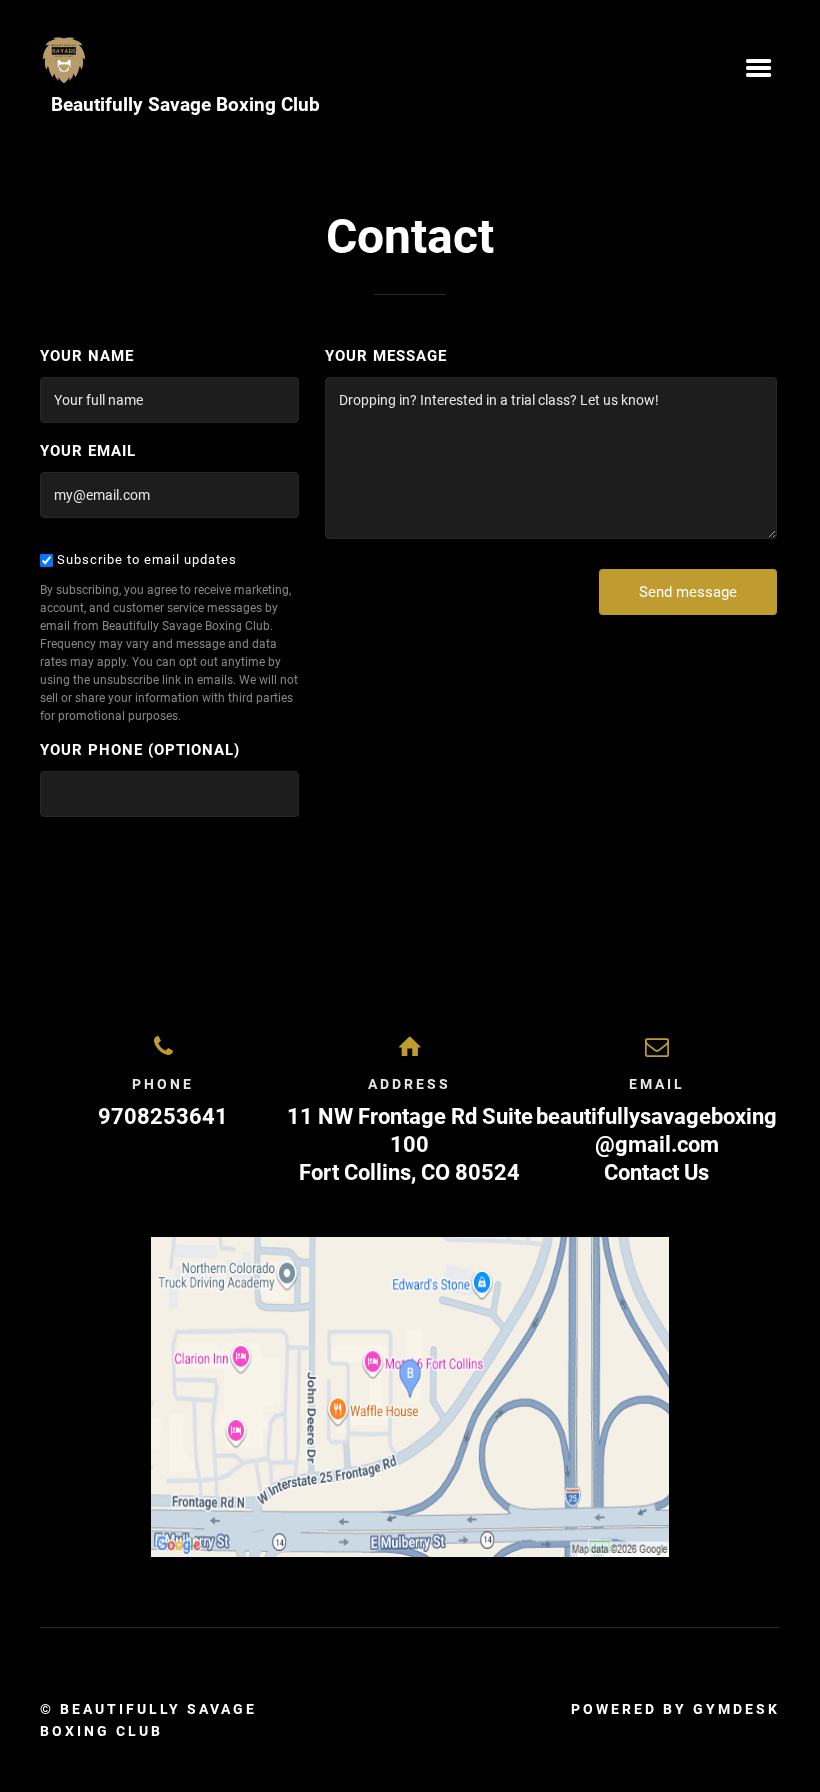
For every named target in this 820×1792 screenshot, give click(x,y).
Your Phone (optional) (140, 750)
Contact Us (656, 1172)
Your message (386, 356)
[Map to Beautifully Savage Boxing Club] (410, 1397)
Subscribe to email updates (145, 559)
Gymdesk (736, 1709)
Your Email (88, 451)
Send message (688, 592)
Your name (87, 356)
